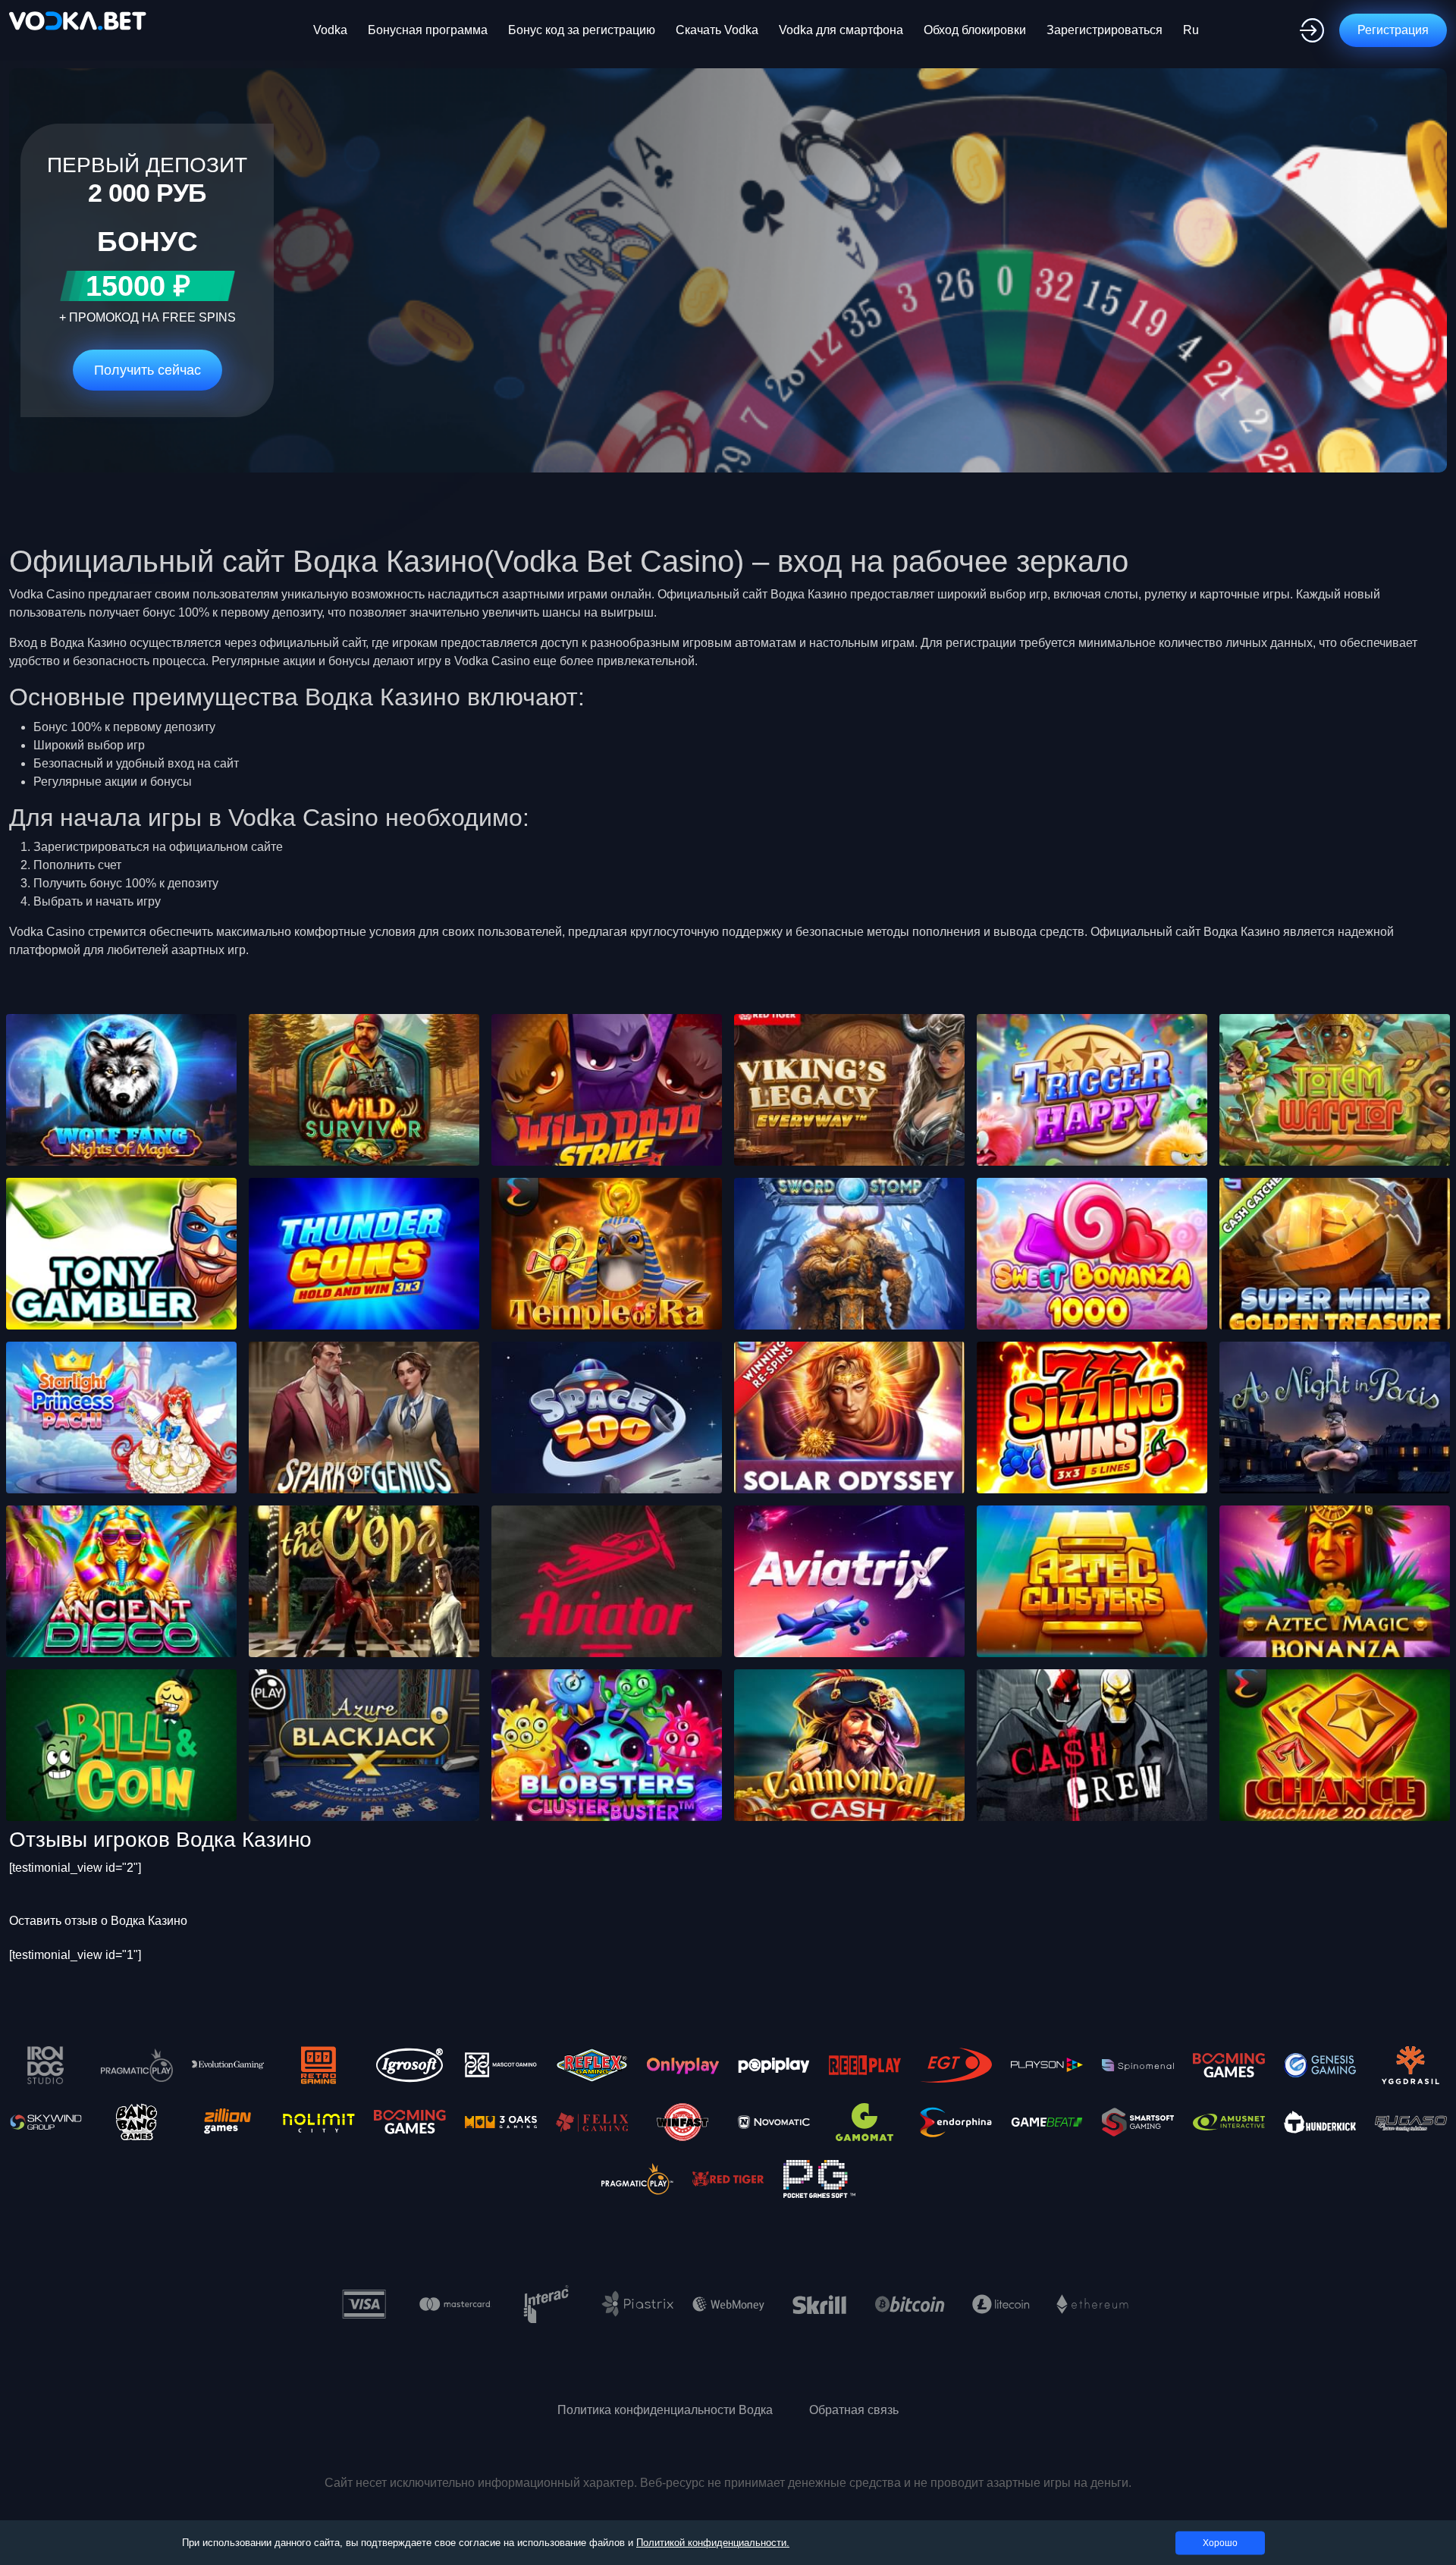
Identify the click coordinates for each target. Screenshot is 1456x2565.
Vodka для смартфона (841, 30)
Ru (1191, 30)
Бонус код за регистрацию (582, 30)
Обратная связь (854, 2410)
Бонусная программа (428, 30)
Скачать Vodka (717, 30)
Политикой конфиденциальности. (713, 2543)
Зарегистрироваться (1105, 30)
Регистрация (1393, 30)
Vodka (330, 30)
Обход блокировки (975, 30)
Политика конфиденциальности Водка (665, 2410)
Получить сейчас (147, 370)
